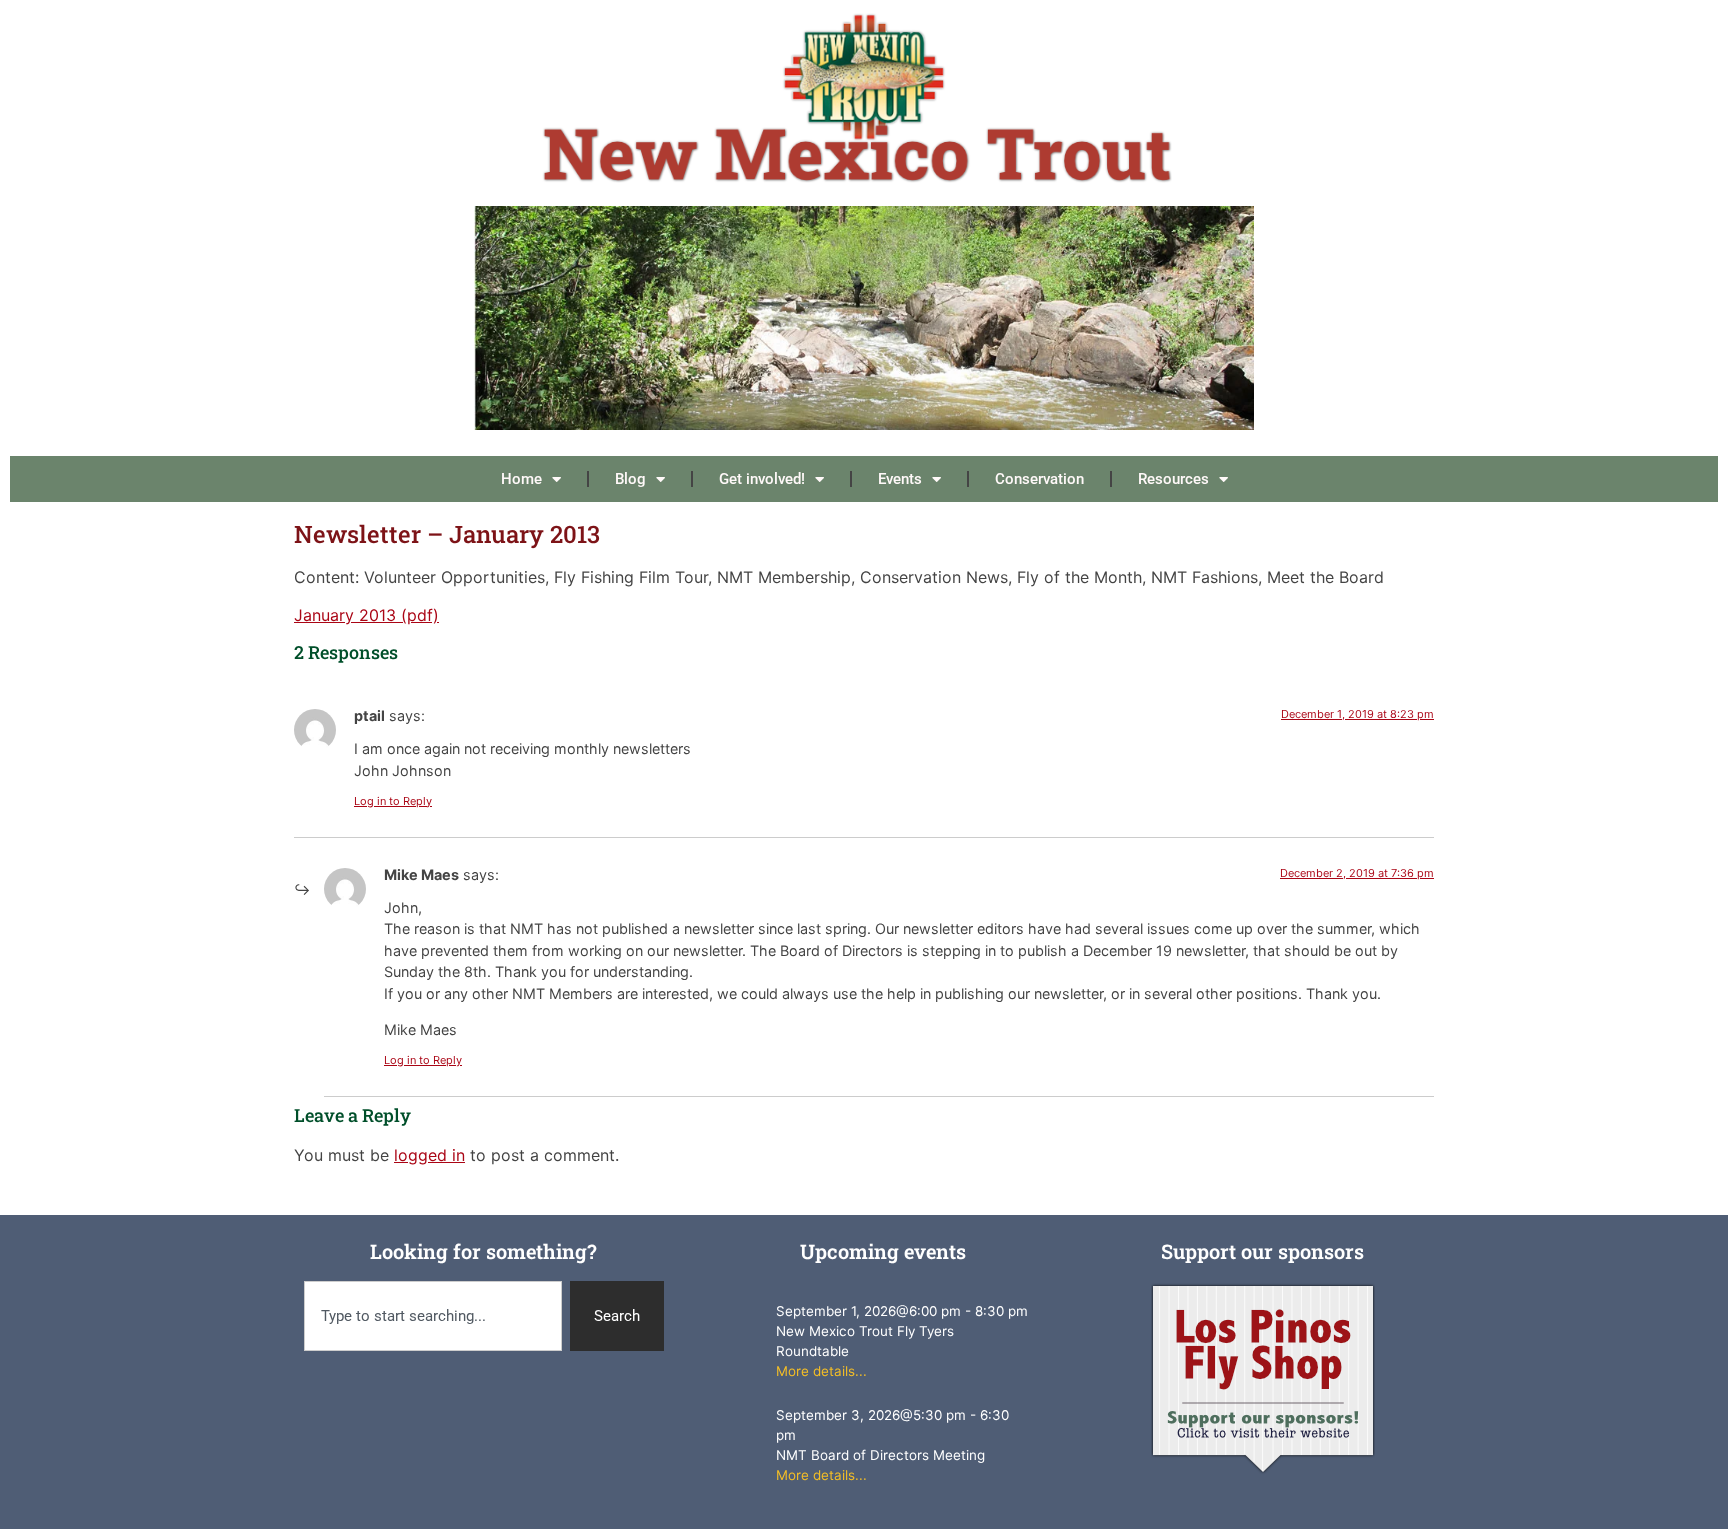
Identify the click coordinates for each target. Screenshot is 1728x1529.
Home (521, 479)
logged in (429, 1155)
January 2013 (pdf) (366, 615)
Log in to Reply (393, 801)
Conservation (1039, 479)
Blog (630, 479)
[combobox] (433, 1316)
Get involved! (762, 479)
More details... (821, 1371)
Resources (1173, 479)
